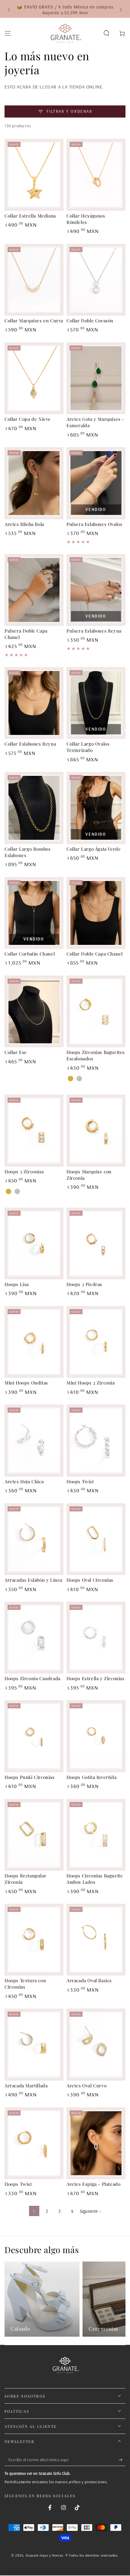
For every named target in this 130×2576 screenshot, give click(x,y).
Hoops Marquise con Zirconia (89, 1175)
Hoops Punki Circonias (30, 1777)
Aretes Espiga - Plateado (93, 2184)
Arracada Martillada (26, 2086)
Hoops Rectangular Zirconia (25, 1879)
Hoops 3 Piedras (84, 1284)
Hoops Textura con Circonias (25, 1984)
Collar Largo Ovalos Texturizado (88, 747)
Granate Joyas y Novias (44, 2555)
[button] (106, 33)
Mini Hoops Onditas (26, 1383)
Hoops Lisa (17, 1284)
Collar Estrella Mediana (30, 216)
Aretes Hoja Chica (24, 1481)
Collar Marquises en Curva (34, 321)
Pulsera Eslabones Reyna (94, 631)
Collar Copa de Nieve (28, 419)
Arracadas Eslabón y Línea (33, 1580)
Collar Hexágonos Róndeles (86, 219)
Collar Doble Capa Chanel (94, 954)
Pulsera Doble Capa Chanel (26, 634)
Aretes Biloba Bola (24, 524)
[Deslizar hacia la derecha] (120, 10)
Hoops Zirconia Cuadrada (32, 1678)
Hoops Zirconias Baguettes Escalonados (96, 1055)
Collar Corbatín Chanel (30, 954)
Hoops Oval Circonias (90, 1580)
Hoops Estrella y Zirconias (96, 1678)
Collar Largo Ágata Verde (94, 849)
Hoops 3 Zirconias (24, 1172)
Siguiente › (91, 2211)
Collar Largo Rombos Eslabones (28, 852)
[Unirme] (122, 2460)
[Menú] (8, 33)
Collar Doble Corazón (90, 321)
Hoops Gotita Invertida (91, 1777)
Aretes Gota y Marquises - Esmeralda (95, 422)
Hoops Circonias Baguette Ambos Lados (95, 1879)
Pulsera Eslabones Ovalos (94, 524)
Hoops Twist (80, 1481)
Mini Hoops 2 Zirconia (91, 1383)
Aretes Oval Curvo (86, 2086)
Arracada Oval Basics (89, 1980)
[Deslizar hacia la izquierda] (10, 10)
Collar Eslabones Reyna (30, 744)
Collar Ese (16, 1052)
